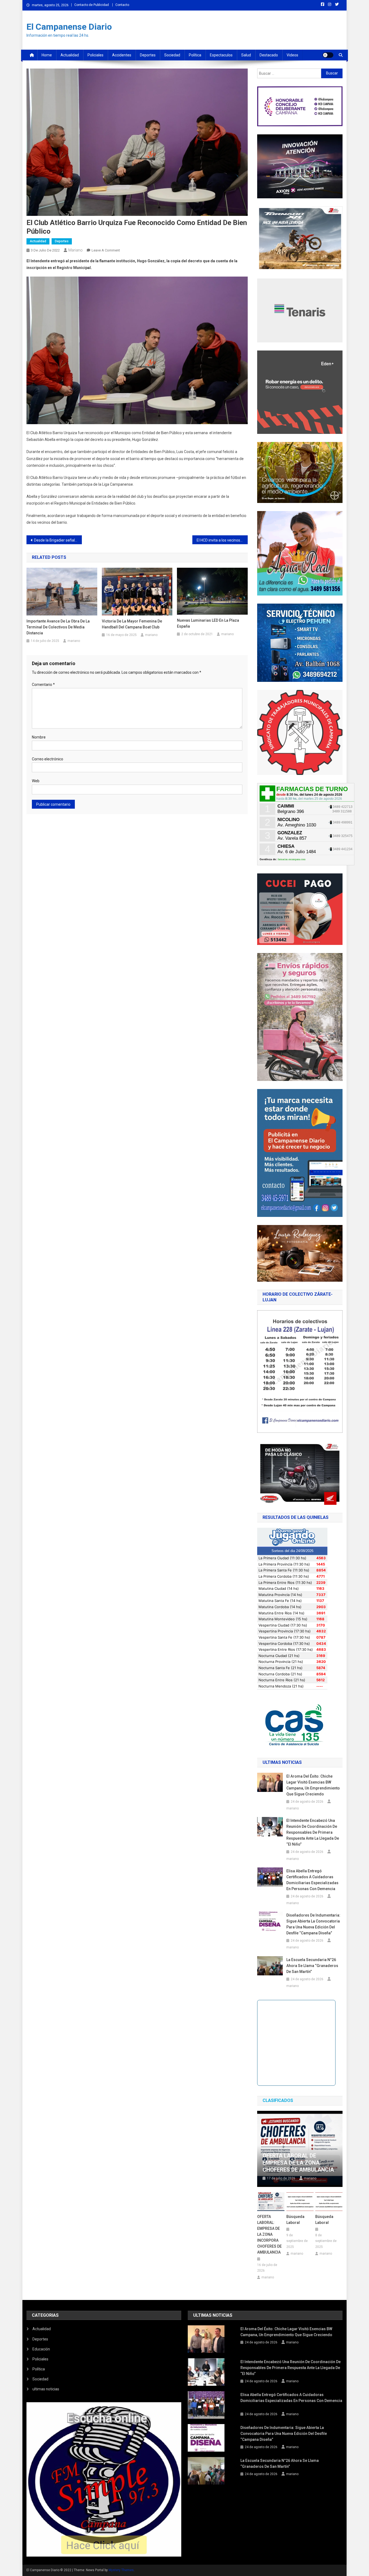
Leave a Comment (106, 250)
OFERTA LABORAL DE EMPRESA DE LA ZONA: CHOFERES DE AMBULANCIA (298, 2163)
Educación (41, 2349)
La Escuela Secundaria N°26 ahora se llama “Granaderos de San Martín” (312, 1966)
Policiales (95, 55)
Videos (292, 55)
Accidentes (122, 55)
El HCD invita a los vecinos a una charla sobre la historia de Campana (222, 540)
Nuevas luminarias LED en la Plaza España (208, 623)
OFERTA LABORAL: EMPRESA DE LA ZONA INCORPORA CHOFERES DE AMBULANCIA (269, 2234)
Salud (246, 55)
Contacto (122, 5)
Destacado (269, 55)
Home (47, 55)
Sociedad (172, 55)
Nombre (39, 737)
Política (195, 55)
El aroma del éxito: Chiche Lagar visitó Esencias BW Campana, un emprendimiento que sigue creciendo (313, 1785)
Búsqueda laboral (295, 2220)
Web (36, 781)
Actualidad (70, 55)
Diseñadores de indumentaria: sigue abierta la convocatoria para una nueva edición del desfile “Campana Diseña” (313, 1924)
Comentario (43, 685)
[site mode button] (328, 55)
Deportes (148, 55)
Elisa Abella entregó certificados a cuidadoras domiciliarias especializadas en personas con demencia (312, 1880)
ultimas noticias (46, 2389)
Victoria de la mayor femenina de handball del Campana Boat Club (132, 624)
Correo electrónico (48, 759)
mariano (76, 250)
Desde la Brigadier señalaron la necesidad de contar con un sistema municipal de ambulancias (58, 540)
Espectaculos (221, 55)
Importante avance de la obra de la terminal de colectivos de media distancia (58, 627)
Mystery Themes (121, 2570)
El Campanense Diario (69, 27)
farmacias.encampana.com (292, 859)
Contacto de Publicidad (92, 5)
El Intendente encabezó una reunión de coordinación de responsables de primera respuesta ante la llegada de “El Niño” (313, 1832)
